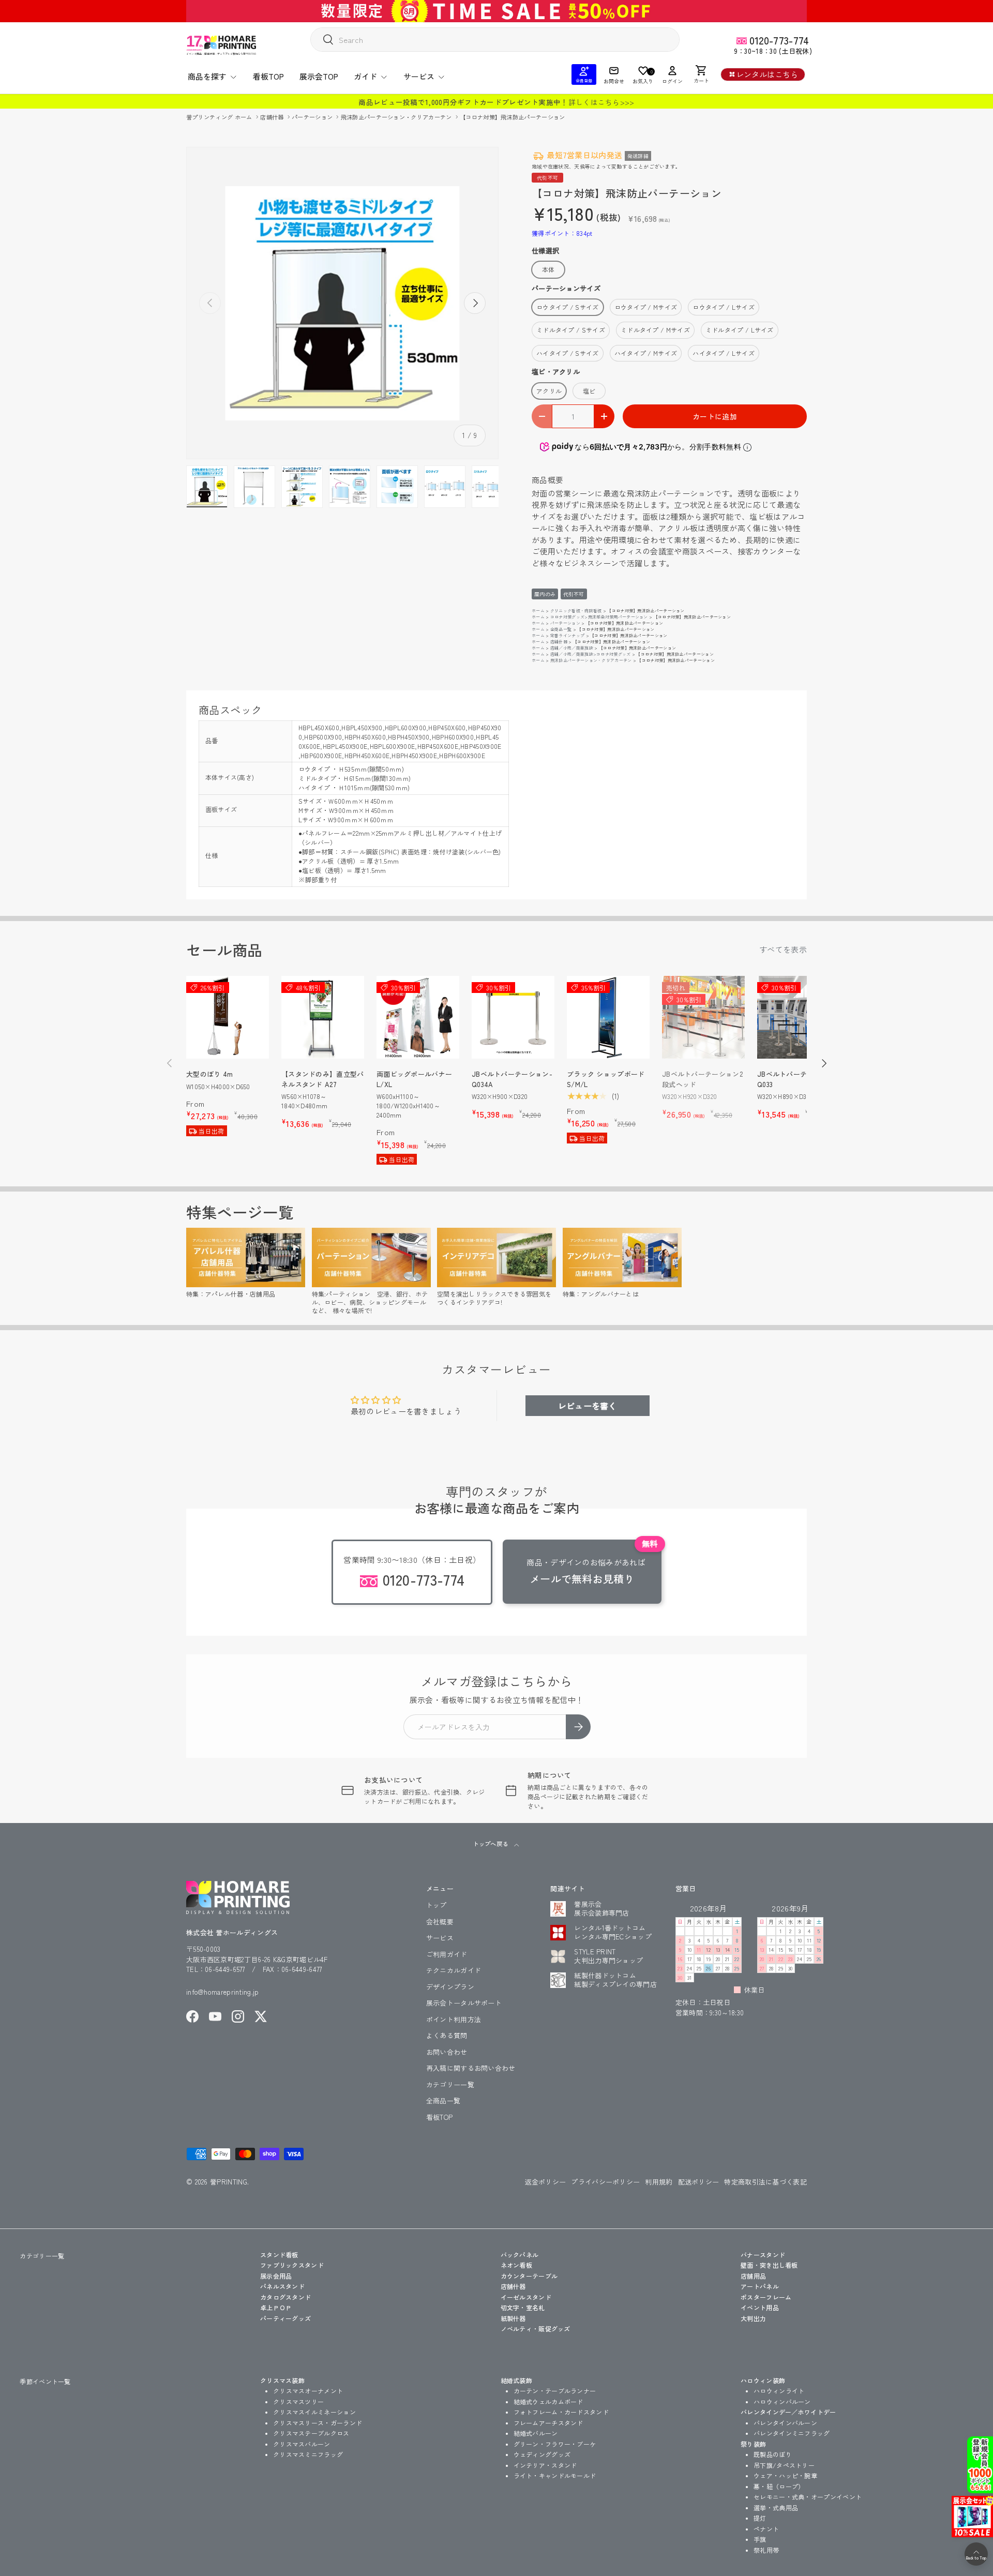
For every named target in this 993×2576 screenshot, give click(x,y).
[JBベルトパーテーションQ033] (799, 1017)
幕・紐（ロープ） (779, 2486)
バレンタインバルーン (785, 2423)
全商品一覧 (561, 629)
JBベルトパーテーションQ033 (796, 1079)
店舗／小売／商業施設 (572, 648)
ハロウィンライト (779, 2391)
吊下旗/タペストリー (784, 2465)
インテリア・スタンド (545, 2465)
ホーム (538, 611)
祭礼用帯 (766, 2550)
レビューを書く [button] (588, 1406)
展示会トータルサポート (464, 2003)
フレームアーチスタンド (548, 2423)
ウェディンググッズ (542, 2454)
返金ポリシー (546, 2182)
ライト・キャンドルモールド (555, 2475)
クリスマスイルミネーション (314, 2412)
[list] (342, 303)
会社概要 (440, 1922)
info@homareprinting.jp (223, 1992)
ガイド (365, 76)
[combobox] (495, 40)
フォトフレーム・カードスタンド (561, 2412)
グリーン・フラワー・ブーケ (555, 2444)
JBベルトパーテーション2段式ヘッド (702, 1079)
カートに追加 (715, 416)
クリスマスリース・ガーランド (318, 2423)
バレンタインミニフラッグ (792, 2433)
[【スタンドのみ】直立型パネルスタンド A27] (323, 1017)
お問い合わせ (447, 2052)
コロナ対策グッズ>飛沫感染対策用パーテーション (599, 617)
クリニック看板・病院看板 (576, 611)
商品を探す (207, 76)
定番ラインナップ (567, 635)
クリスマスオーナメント (308, 2391)
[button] (701, 74)
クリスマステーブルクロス (311, 2433)
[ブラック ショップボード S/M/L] (608, 1017)
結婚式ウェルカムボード (548, 2401)
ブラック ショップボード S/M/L (606, 1079)
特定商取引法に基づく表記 (765, 2182)
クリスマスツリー (298, 2401)
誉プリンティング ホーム (220, 117)
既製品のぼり (773, 2454)
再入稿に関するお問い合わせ (471, 2068)
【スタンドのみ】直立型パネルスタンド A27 (323, 1079)
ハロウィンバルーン (782, 2401)
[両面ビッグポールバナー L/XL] (418, 1017)
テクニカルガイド (454, 1970)
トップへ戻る (491, 1844)
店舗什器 (273, 117)
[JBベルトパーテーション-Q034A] (513, 1017)
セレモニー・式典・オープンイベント (808, 2497)
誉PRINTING (229, 2182)
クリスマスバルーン (302, 2444)
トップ (437, 1905)
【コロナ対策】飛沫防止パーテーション (512, 117)
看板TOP (268, 76)
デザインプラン (450, 1987)
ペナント (766, 2529)
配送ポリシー (699, 2182)
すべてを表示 (783, 949)
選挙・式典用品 (776, 2507)
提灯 (760, 2518)
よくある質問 (447, 2035)
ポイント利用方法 (454, 2019)
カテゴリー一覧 (450, 2084)
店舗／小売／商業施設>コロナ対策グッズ (591, 654)
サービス (419, 76)
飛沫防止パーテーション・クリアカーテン (397, 117)
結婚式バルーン (536, 2433)
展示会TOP (319, 76)
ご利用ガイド (447, 1954)
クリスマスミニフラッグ (308, 2454)
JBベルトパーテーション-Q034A (512, 1079)
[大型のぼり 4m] (228, 1017)
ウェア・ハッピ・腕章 (785, 2475)
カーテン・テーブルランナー (555, 2391)
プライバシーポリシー (605, 2182)
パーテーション (313, 117)
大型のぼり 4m (209, 1074)
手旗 (760, 2539)
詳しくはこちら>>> (601, 102)
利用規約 (659, 2182)
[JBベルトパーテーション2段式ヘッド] (703, 1017)
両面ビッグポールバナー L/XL (414, 1079)
